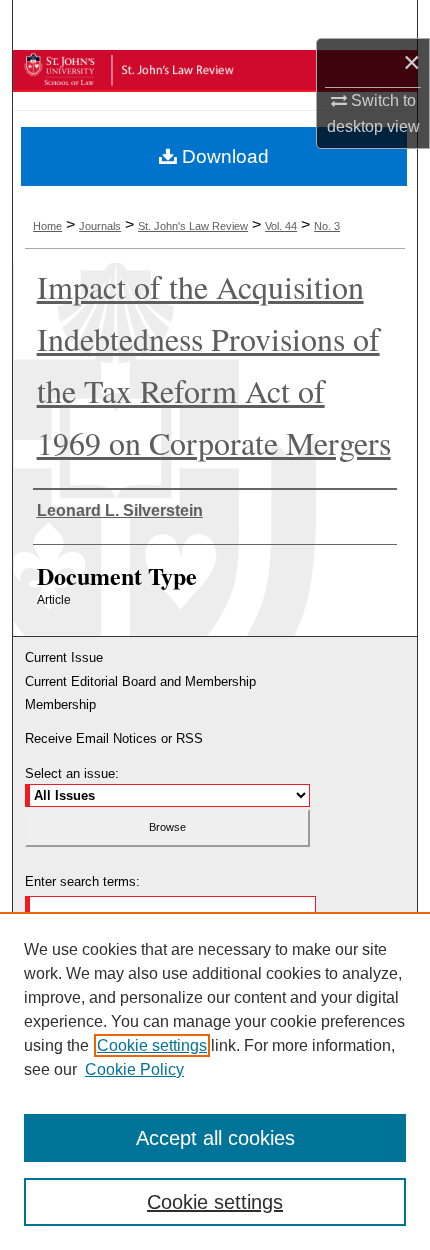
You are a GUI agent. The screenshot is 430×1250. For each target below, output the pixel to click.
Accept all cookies (215, 1138)
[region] (215, 1081)
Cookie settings (152, 1045)
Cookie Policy (134, 1069)
